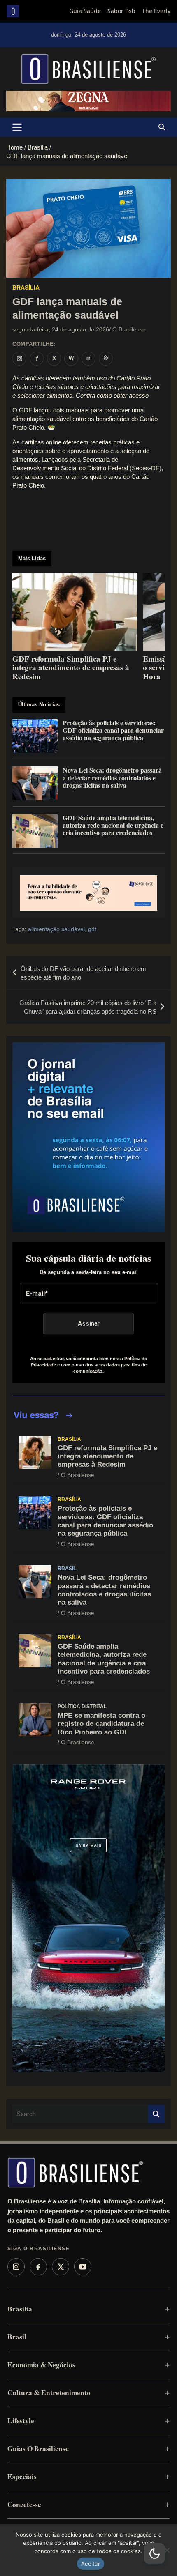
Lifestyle (21, 2421)
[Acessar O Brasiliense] (88, 893)
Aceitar (91, 2564)
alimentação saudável (56, 929)
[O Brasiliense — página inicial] (75, 2173)
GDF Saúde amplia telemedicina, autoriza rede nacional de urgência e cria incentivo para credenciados (104, 1659)
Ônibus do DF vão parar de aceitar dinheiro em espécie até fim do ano (83, 973)
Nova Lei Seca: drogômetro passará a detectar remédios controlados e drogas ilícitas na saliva (104, 1590)
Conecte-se (24, 2504)
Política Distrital (82, 1707)
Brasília (26, 287)
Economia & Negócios (41, 2365)
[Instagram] (16, 2267)
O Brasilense (129, 329)
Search (156, 2114)
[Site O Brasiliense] (106, 359)
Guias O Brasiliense (38, 2448)
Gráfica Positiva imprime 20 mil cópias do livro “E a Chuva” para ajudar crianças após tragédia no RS (88, 1007)
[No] (167, 2550)
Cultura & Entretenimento (49, 2393)
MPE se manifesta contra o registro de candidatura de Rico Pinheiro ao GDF (101, 1724)
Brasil (67, 1569)
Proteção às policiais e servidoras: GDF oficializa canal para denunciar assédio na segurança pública (105, 1521)
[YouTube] (83, 2267)
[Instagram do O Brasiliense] (19, 359)
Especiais (22, 2476)
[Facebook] (38, 2267)
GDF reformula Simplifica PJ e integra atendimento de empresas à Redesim (107, 1456)
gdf (92, 929)
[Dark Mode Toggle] (154, 2553)
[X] (61, 2267)
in (88, 358)
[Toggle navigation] (17, 127)
